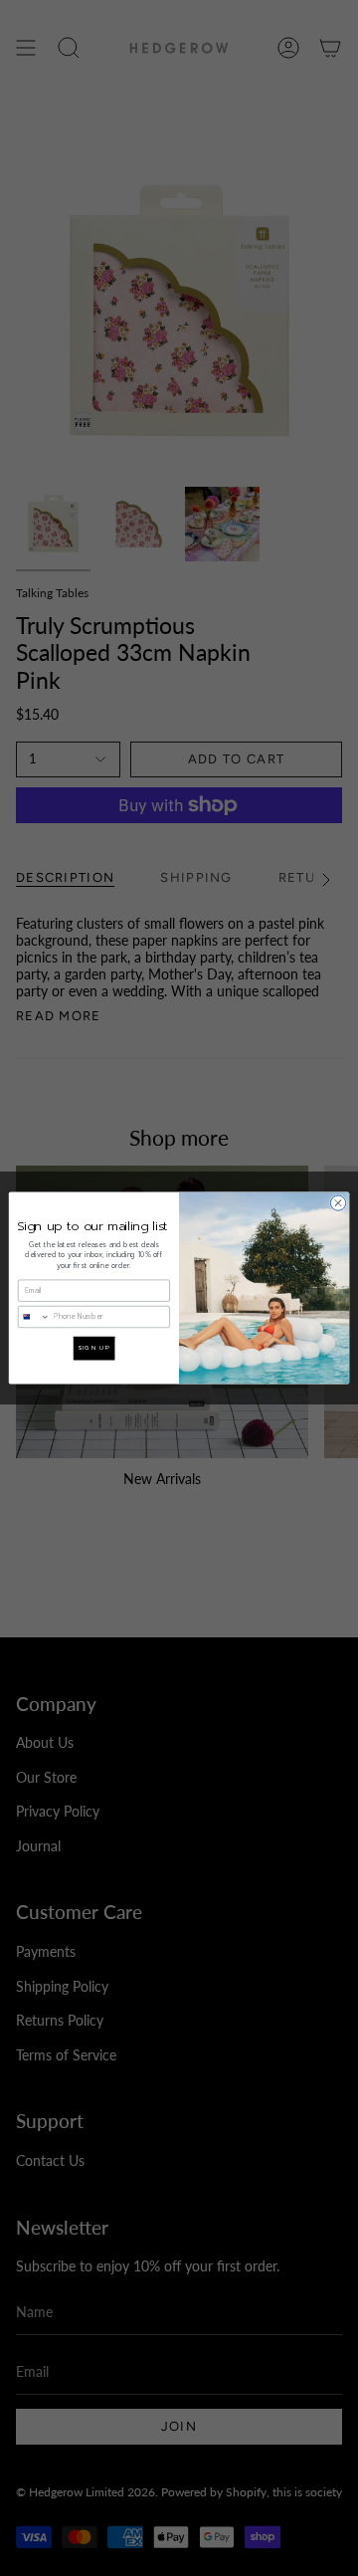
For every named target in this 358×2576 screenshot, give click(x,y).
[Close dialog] (338, 1203)
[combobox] (34, 1316)
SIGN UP (94, 1348)
